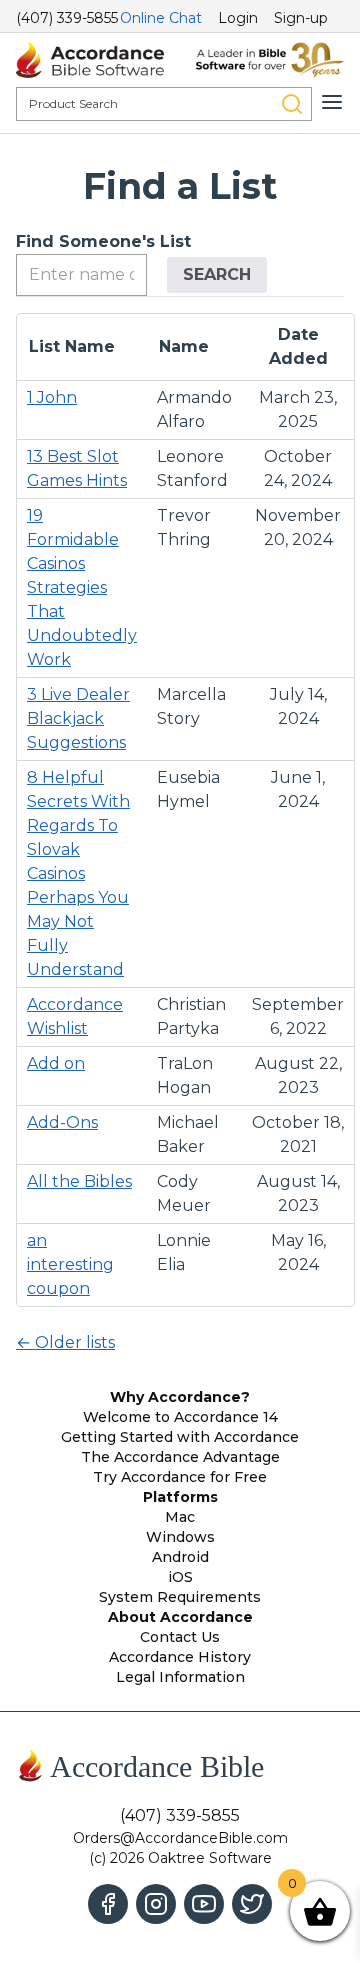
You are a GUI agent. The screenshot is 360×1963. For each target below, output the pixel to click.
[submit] (292, 104)
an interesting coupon (70, 1264)
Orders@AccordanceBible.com (180, 1838)
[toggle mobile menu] (332, 102)
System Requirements (180, 1597)
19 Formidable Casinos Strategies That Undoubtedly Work (82, 587)
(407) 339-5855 (67, 18)
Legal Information (180, 1677)
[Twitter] (252, 1904)
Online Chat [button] (161, 18)
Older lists (65, 1342)
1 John (52, 397)
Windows (180, 1537)
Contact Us (180, 1637)
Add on (56, 1063)
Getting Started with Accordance (180, 1437)
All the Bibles (79, 1181)
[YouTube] (204, 1904)
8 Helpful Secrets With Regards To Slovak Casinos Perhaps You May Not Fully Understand (78, 873)
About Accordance (180, 1617)
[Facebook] (108, 1904)
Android (180, 1557)
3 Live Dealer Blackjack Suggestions (78, 718)
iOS (180, 1577)
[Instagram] (156, 1904)
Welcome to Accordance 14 (180, 1417)
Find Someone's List (103, 241)
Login (238, 18)
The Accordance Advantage (180, 1457)
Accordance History (180, 1657)
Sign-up (301, 18)
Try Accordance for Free (180, 1477)
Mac (180, 1517)
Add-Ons (62, 1122)
